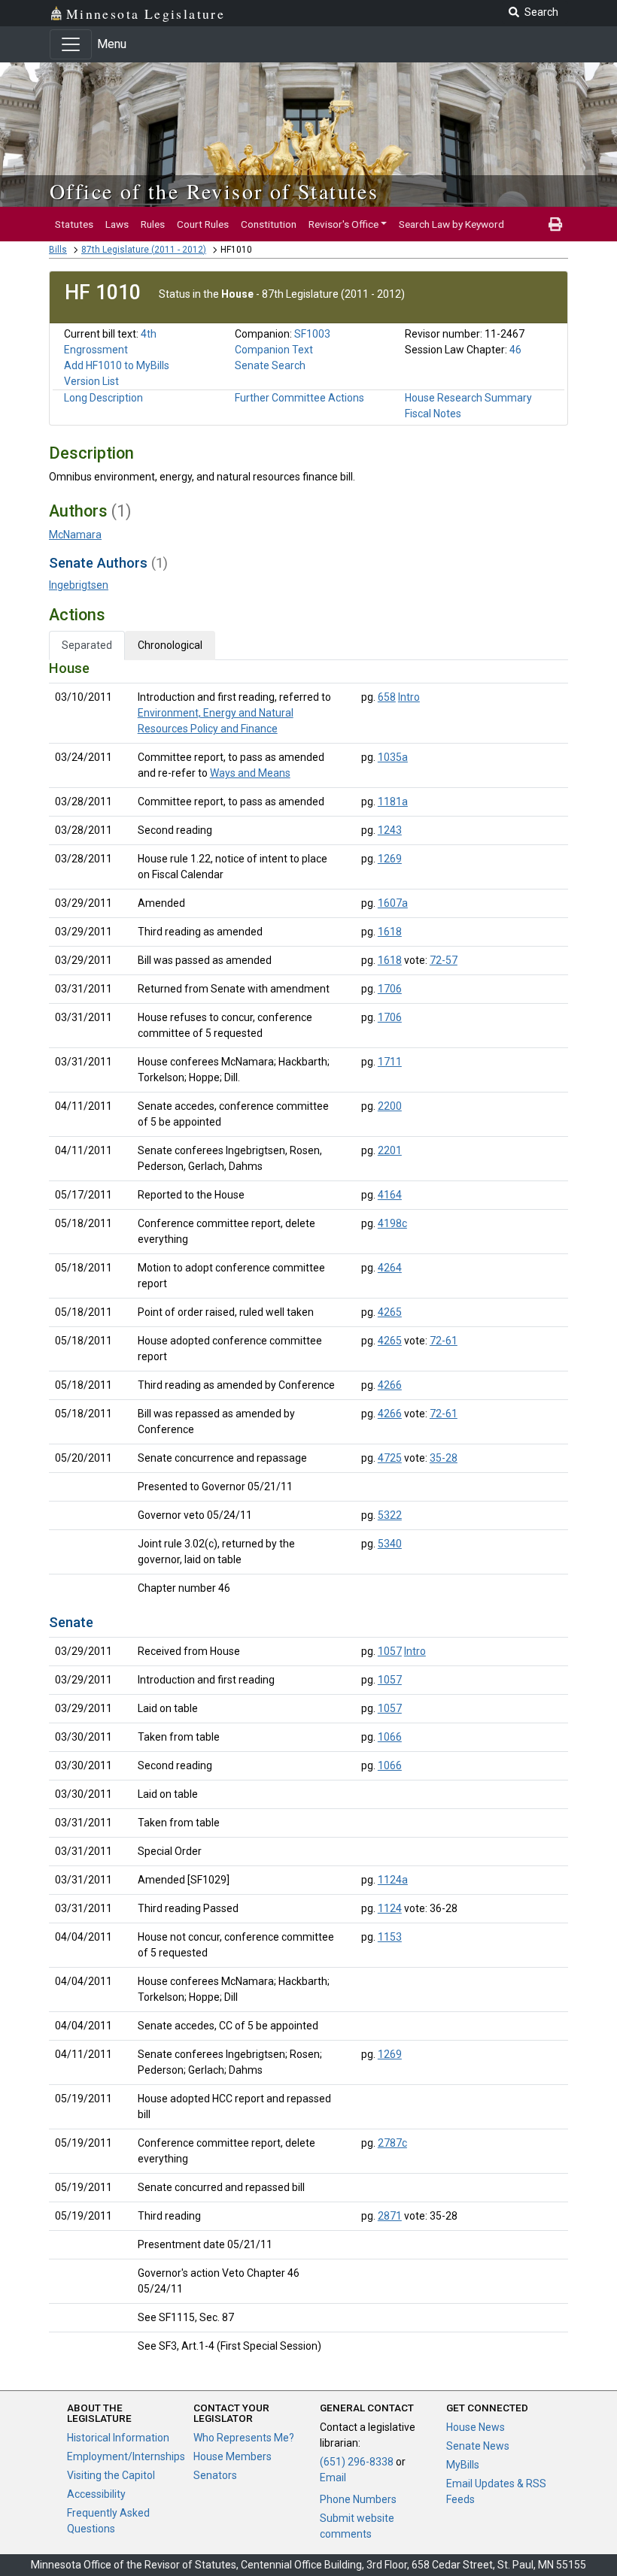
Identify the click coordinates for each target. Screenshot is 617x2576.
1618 (390, 932)
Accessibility (96, 2494)
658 (387, 697)
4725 (390, 1458)
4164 (390, 1195)
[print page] (555, 224)
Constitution (269, 224)
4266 (390, 1385)
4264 (390, 1268)
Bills (58, 250)
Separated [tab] (87, 645)
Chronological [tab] (170, 645)
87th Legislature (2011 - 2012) (144, 250)
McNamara (75, 535)
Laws (117, 224)
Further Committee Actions (299, 398)
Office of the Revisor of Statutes (214, 191)
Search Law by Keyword (451, 224)
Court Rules (203, 224)
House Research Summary (468, 398)
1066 (390, 1737)
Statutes (74, 224)
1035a (393, 757)
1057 (390, 1651)
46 (515, 350)
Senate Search (270, 365)
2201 (390, 1150)
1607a (393, 903)
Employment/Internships (126, 2456)
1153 (390, 1937)
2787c (392, 2143)
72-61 (444, 1341)
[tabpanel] (308, 1510)
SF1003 (312, 334)
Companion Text (274, 350)
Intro (409, 697)
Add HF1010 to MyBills (117, 365)
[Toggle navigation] (71, 44)
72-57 (444, 960)
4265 (390, 1312)
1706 (390, 989)
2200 (390, 1106)
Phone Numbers (358, 2499)
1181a (393, 802)
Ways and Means (250, 773)
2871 (390, 2216)
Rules (153, 224)
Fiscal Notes (433, 414)
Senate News (478, 2446)
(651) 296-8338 (357, 2462)
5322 (390, 1515)
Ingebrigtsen (79, 585)
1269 (390, 859)
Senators (215, 2475)
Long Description (103, 398)
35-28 (444, 1458)
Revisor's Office (343, 224)
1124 (390, 1908)
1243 (390, 830)
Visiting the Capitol (111, 2475)
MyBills (463, 2465)
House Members (233, 2456)
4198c (392, 1223)
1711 (390, 1062)
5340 (390, 1544)
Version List (91, 381)
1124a (393, 1880)
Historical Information (118, 2438)
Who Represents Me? (244, 2438)
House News (476, 2427)
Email (333, 2478)
